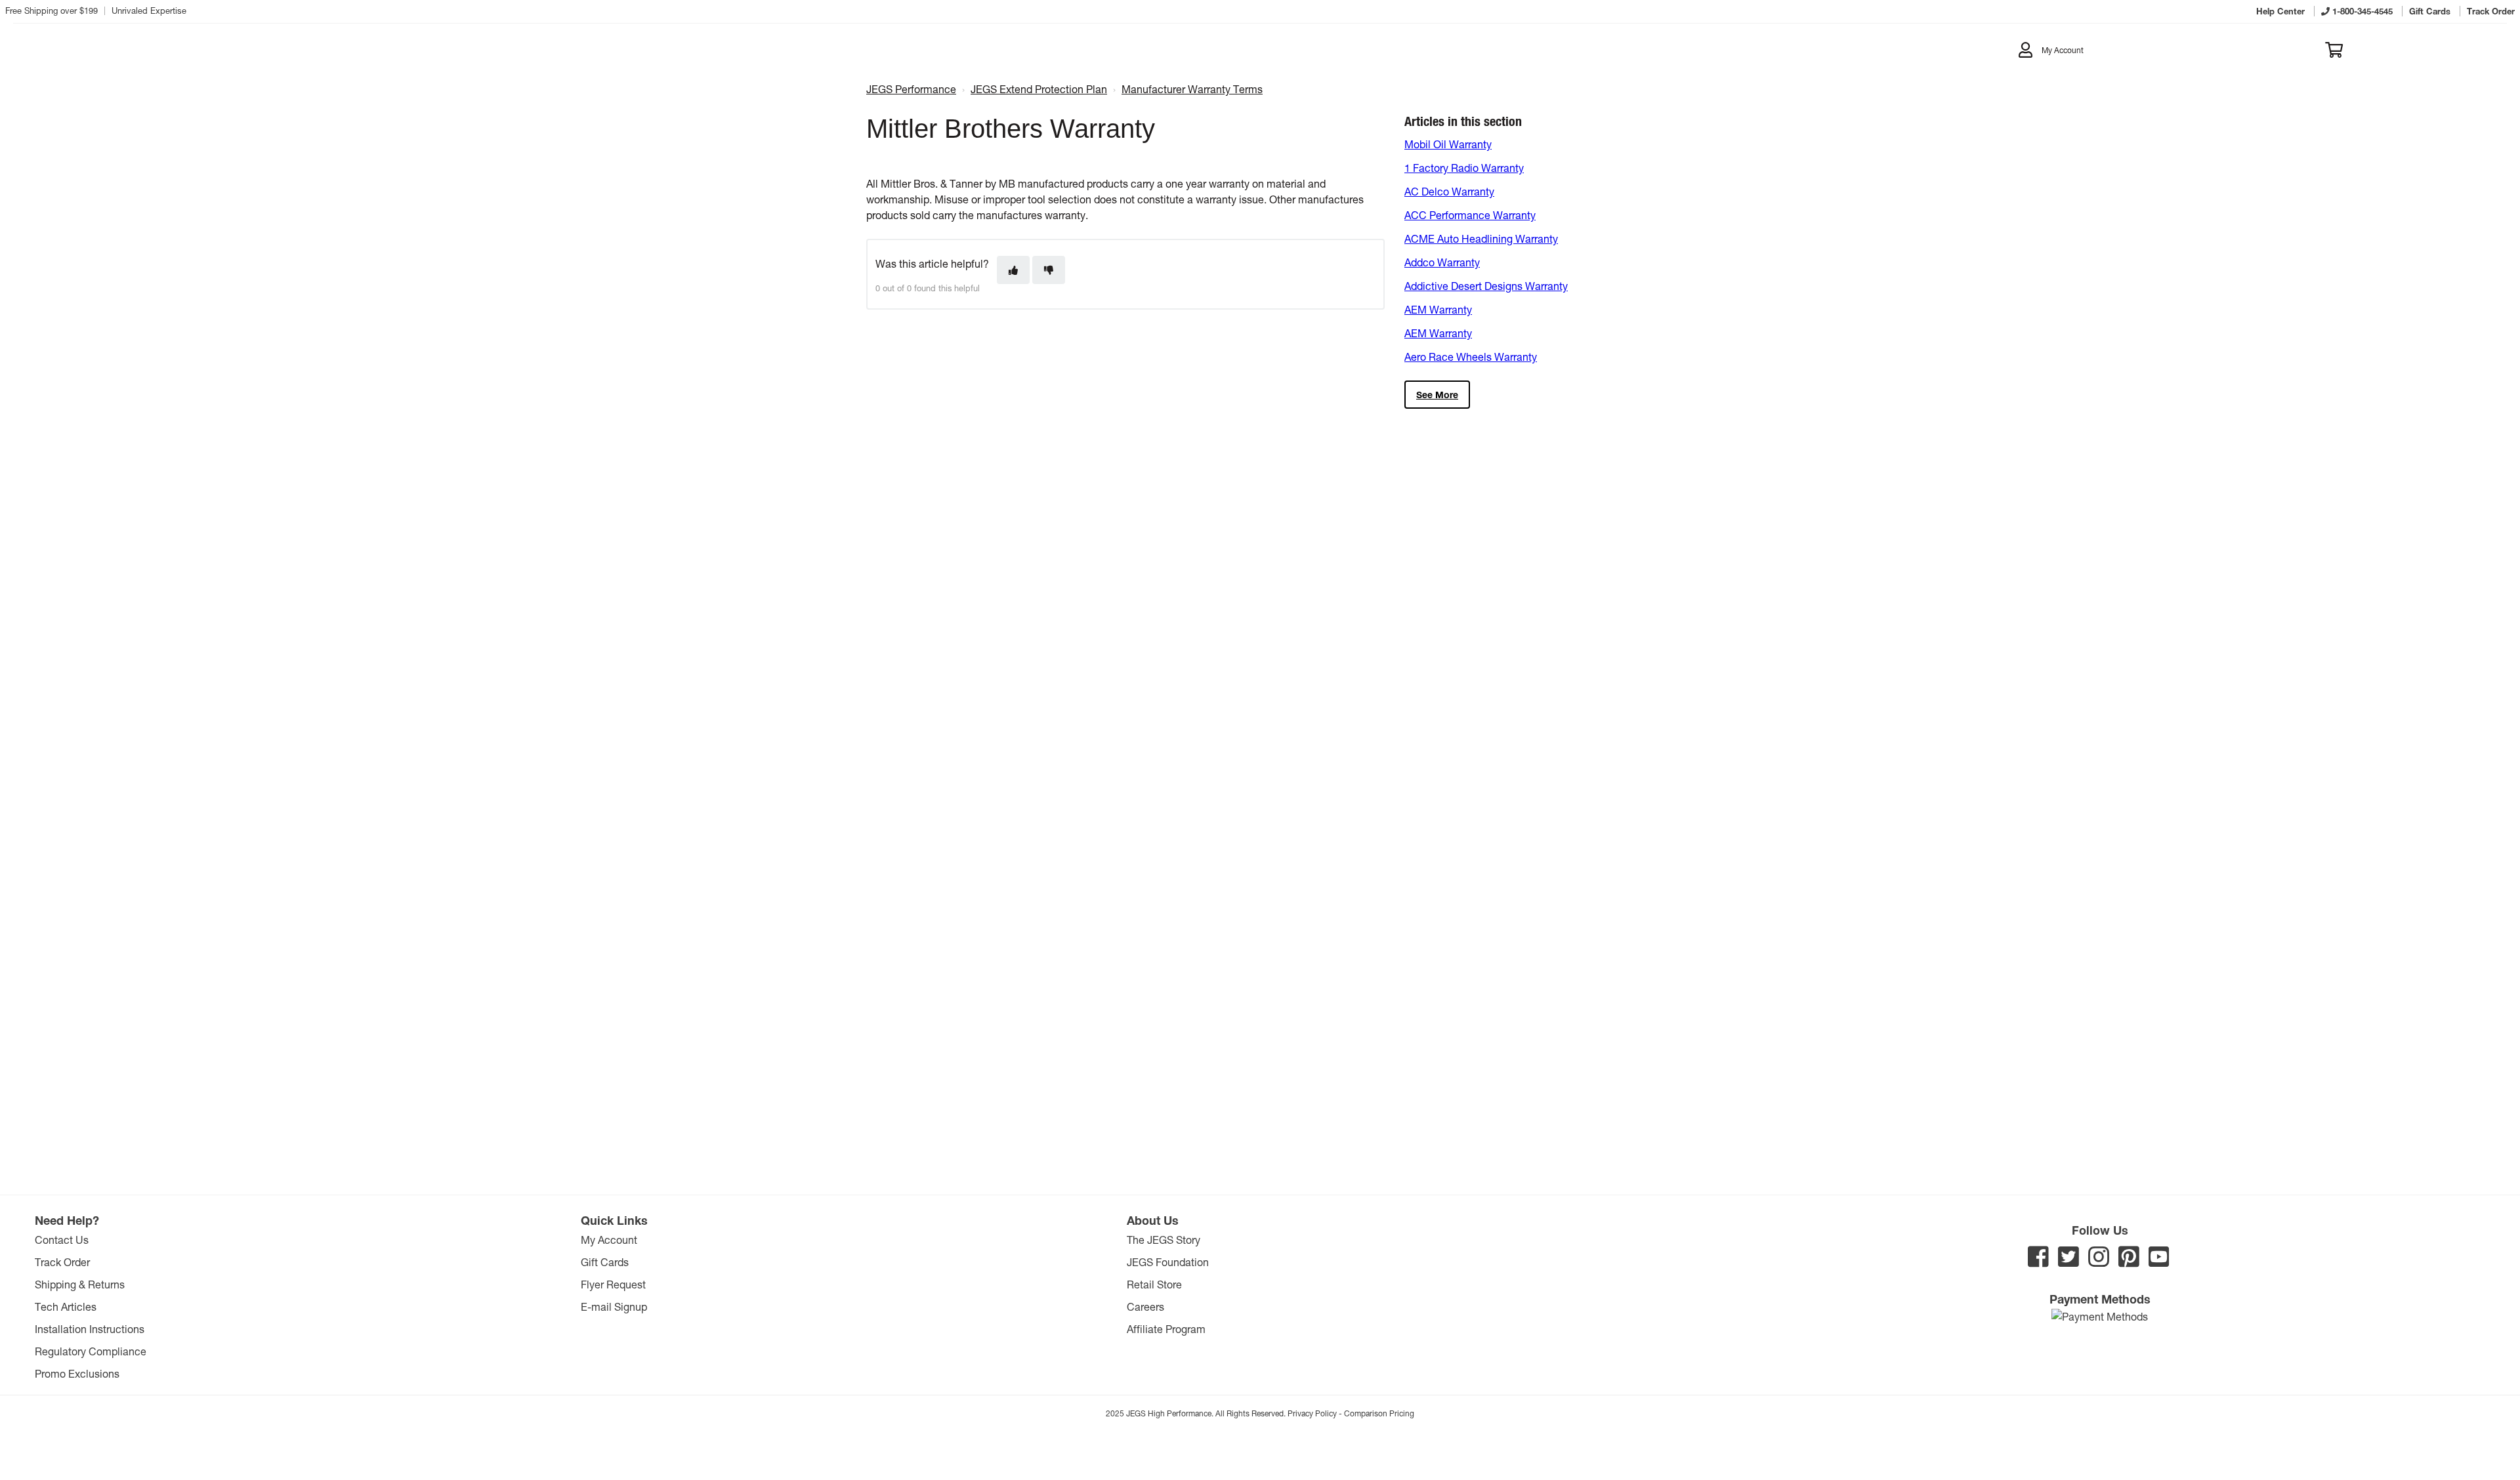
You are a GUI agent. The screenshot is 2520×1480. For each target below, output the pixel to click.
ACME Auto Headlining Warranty (1481, 238)
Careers (1145, 1306)
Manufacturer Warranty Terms (1192, 89)
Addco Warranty (1442, 262)
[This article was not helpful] (1049, 270)
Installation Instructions (90, 1329)
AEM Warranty (1438, 309)
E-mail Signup (614, 1306)
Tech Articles (66, 1306)
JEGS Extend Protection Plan (1039, 89)
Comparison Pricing (1379, 1413)
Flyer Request (613, 1284)
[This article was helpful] (1013, 270)
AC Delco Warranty (1449, 191)
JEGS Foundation (1168, 1262)
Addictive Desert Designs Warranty (1486, 286)
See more (1437, 395)
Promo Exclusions (77, 1373)
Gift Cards (605, 1262)
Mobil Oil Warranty (1448, 144)
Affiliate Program (1166, 1329)
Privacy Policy (1312, 1413)
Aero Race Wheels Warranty (1471, 357)
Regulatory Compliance (91, 1351)
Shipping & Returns (80, 1284)
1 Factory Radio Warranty (1464, 168)
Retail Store (1154, 1284)
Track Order (62, 1262)
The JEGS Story (1164, 1240)
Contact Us (62, 1240)
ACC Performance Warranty (1470, 215)
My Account (609, 1240)
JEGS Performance (911, 89)
